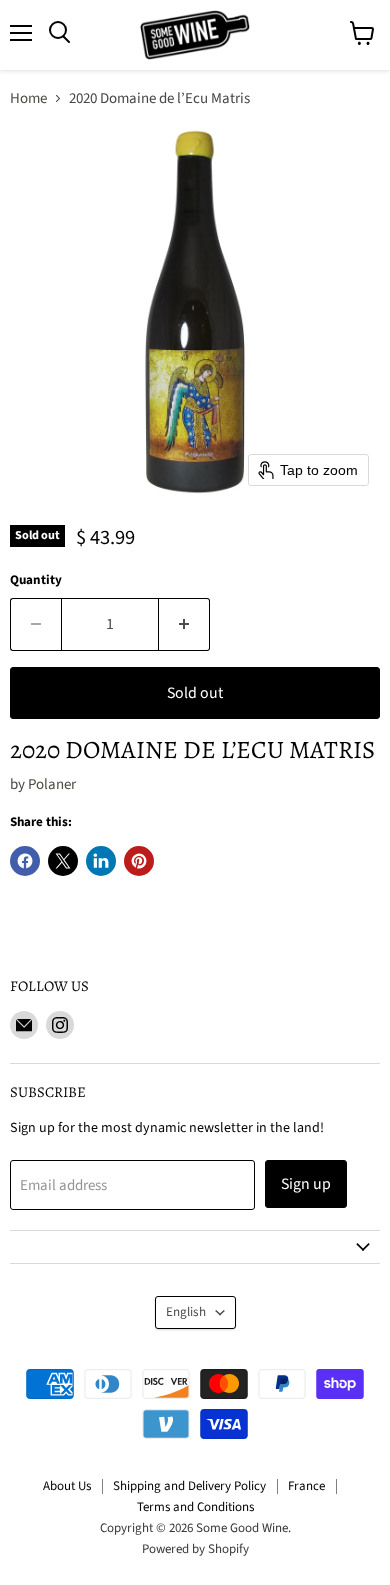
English (186, 1312)
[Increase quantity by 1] (184, 624)
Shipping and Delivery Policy (189, 1486)
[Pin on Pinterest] (139, 861)
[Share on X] (63, 861)
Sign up (306, 1184)
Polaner (52, 784)
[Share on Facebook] (25, 861)
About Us (67, 1486)
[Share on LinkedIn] (101, 861)
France (306, 1486)
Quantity (36, 580)
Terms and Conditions (195, 1507)
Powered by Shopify (195, 1549)
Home (28, 98)
